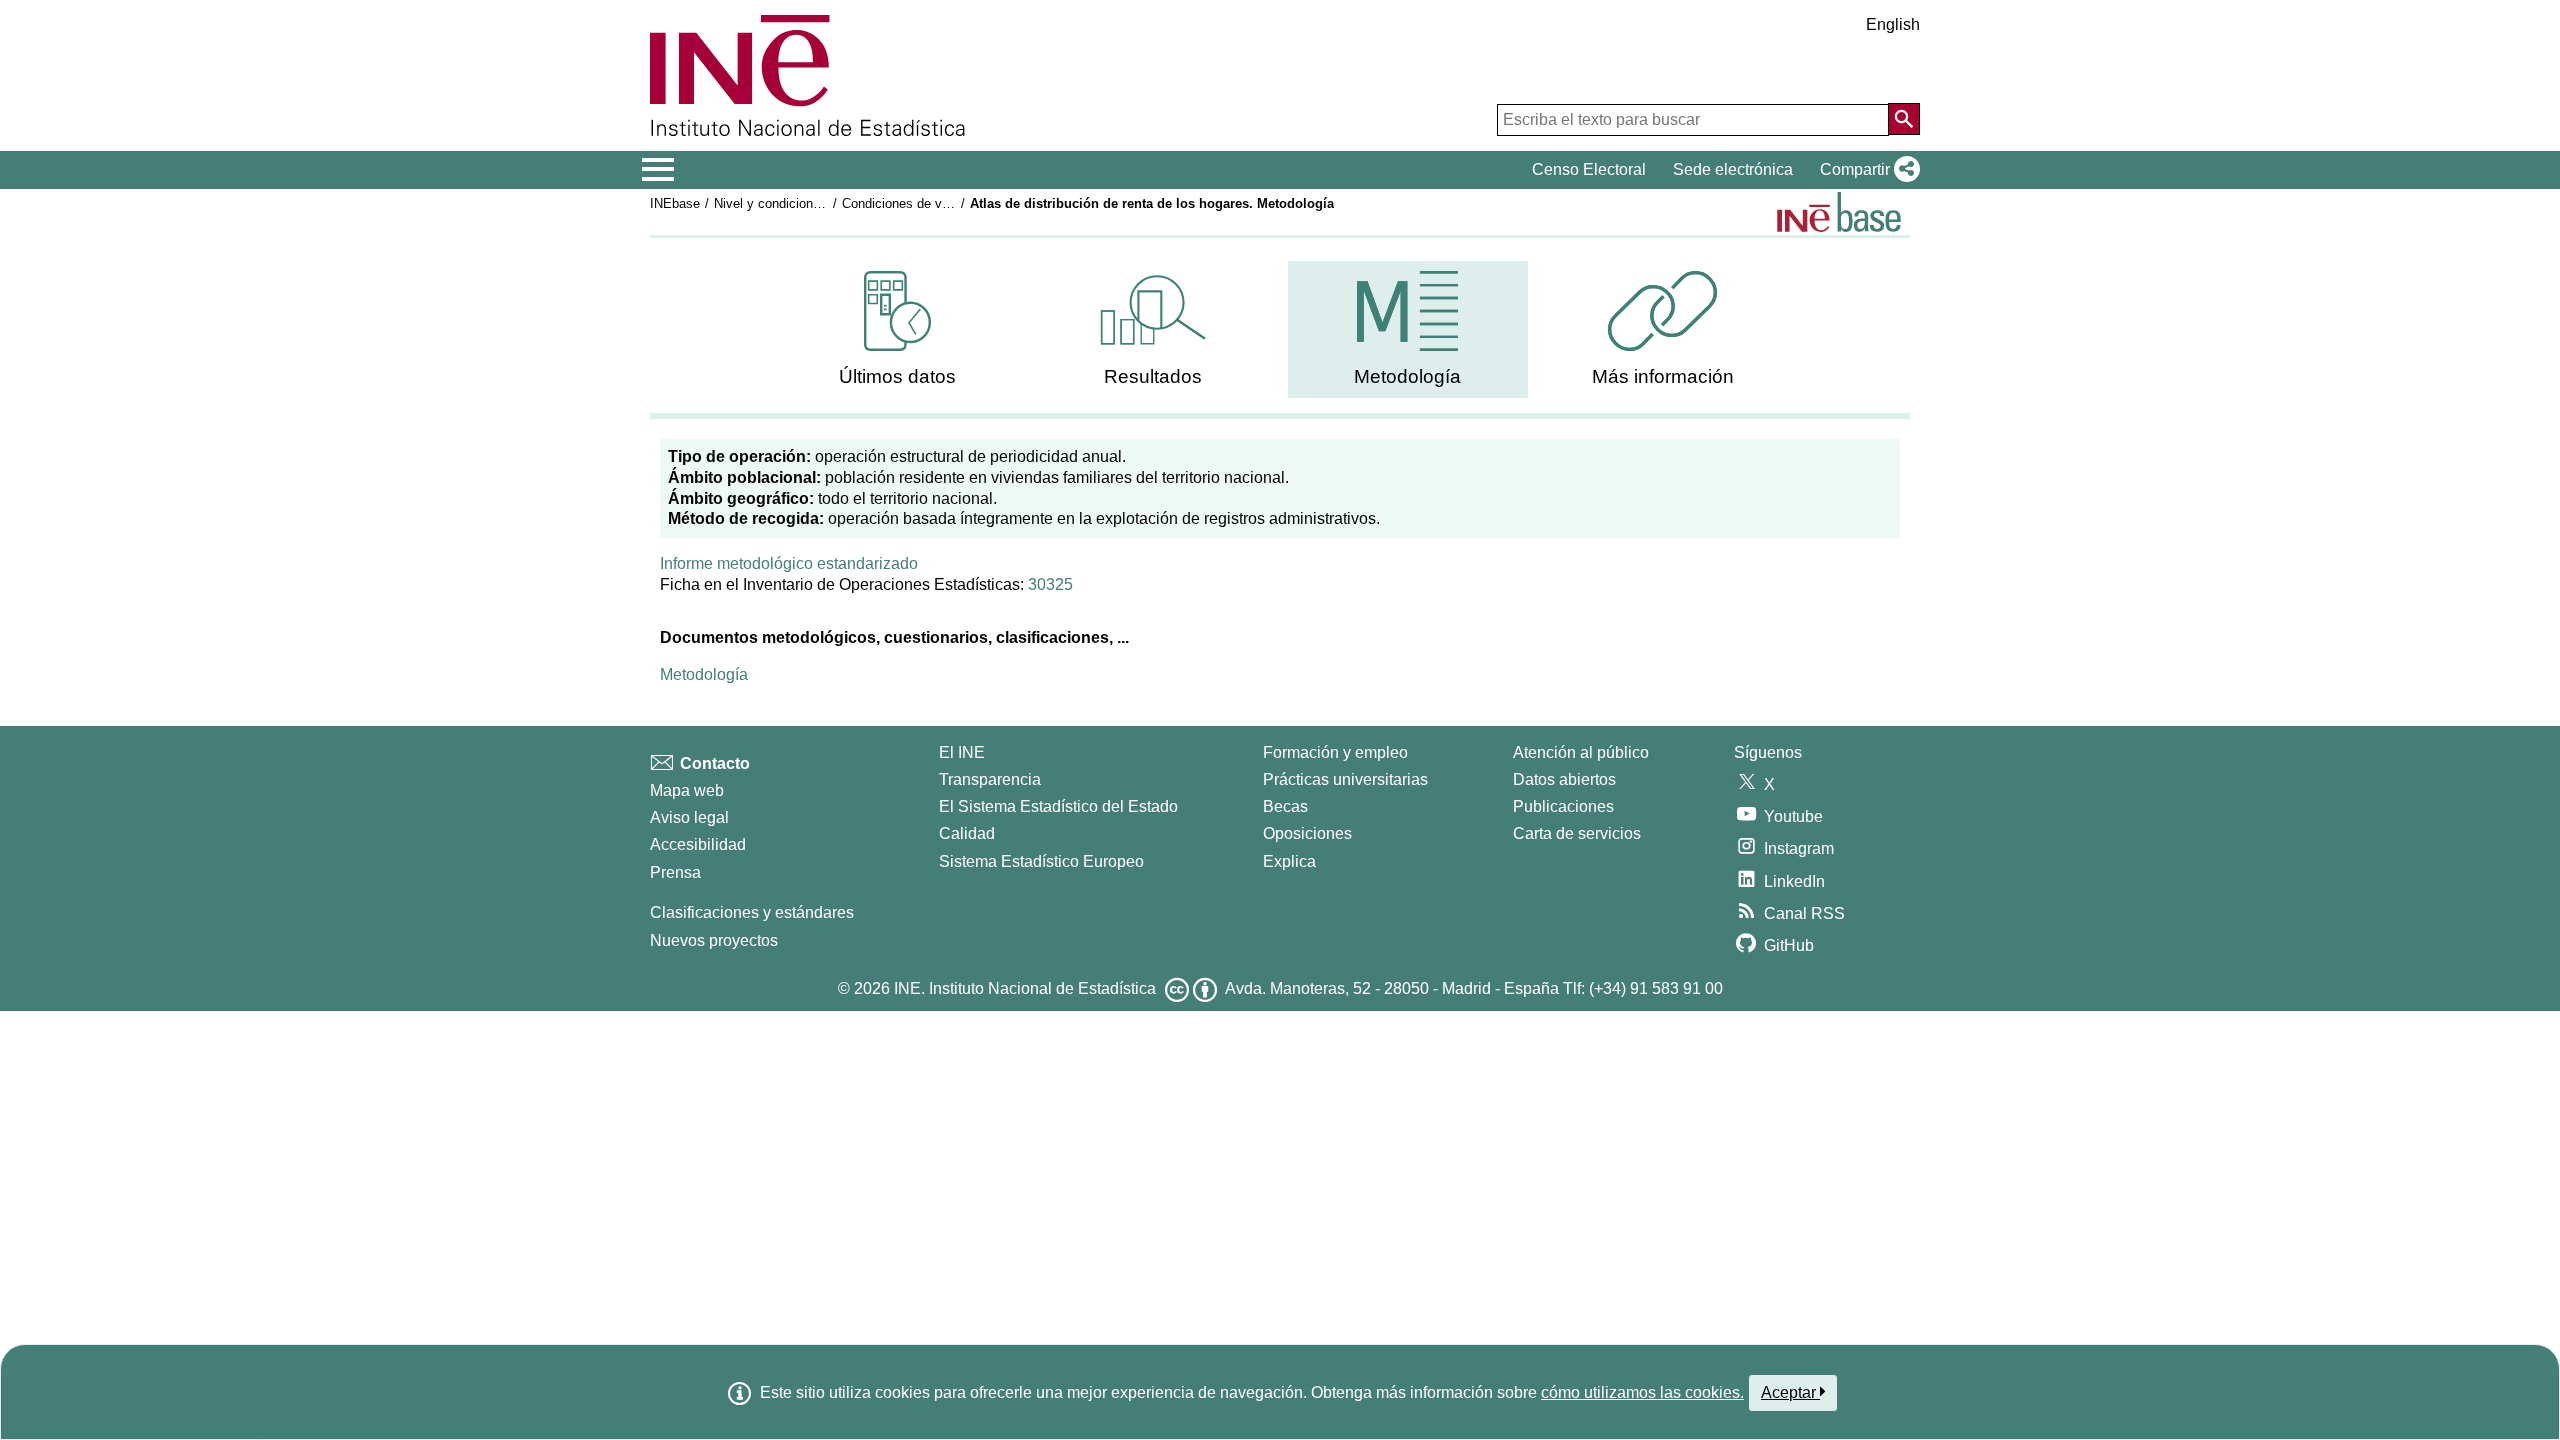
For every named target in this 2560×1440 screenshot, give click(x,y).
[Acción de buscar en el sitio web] (1904, 119)
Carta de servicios (1577, 833)
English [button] (1893, 24)
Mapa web (687, 790)
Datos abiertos (1564, 779)
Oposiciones (1307, 833)
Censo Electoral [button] (1589, 169)
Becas (1285, 806)
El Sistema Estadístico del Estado (1058, 806)
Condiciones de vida (900, 203)
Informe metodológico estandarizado (789, 563)
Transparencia (990, 779)
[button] (1866, 170)
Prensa (675, 872)
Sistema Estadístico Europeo (1041, 861)
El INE (962, 752)
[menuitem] (898, 329)
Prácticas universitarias (1345, 779)
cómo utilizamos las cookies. (1642, 1392)
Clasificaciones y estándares (752, 912)
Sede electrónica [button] (1733, 169)
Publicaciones (1563, 806)
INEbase (675, 203)
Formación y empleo (1335, 752)
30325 (1050, 584)
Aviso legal (689, 817)
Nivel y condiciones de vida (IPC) (810, 203)
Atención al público (1581, 752)
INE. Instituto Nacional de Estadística (1025, 988)
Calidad (967, 833)
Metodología (704, 674)
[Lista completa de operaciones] (1839, 212)
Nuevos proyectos (714, 940)
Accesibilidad (698, 844)
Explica (1289, 861)
